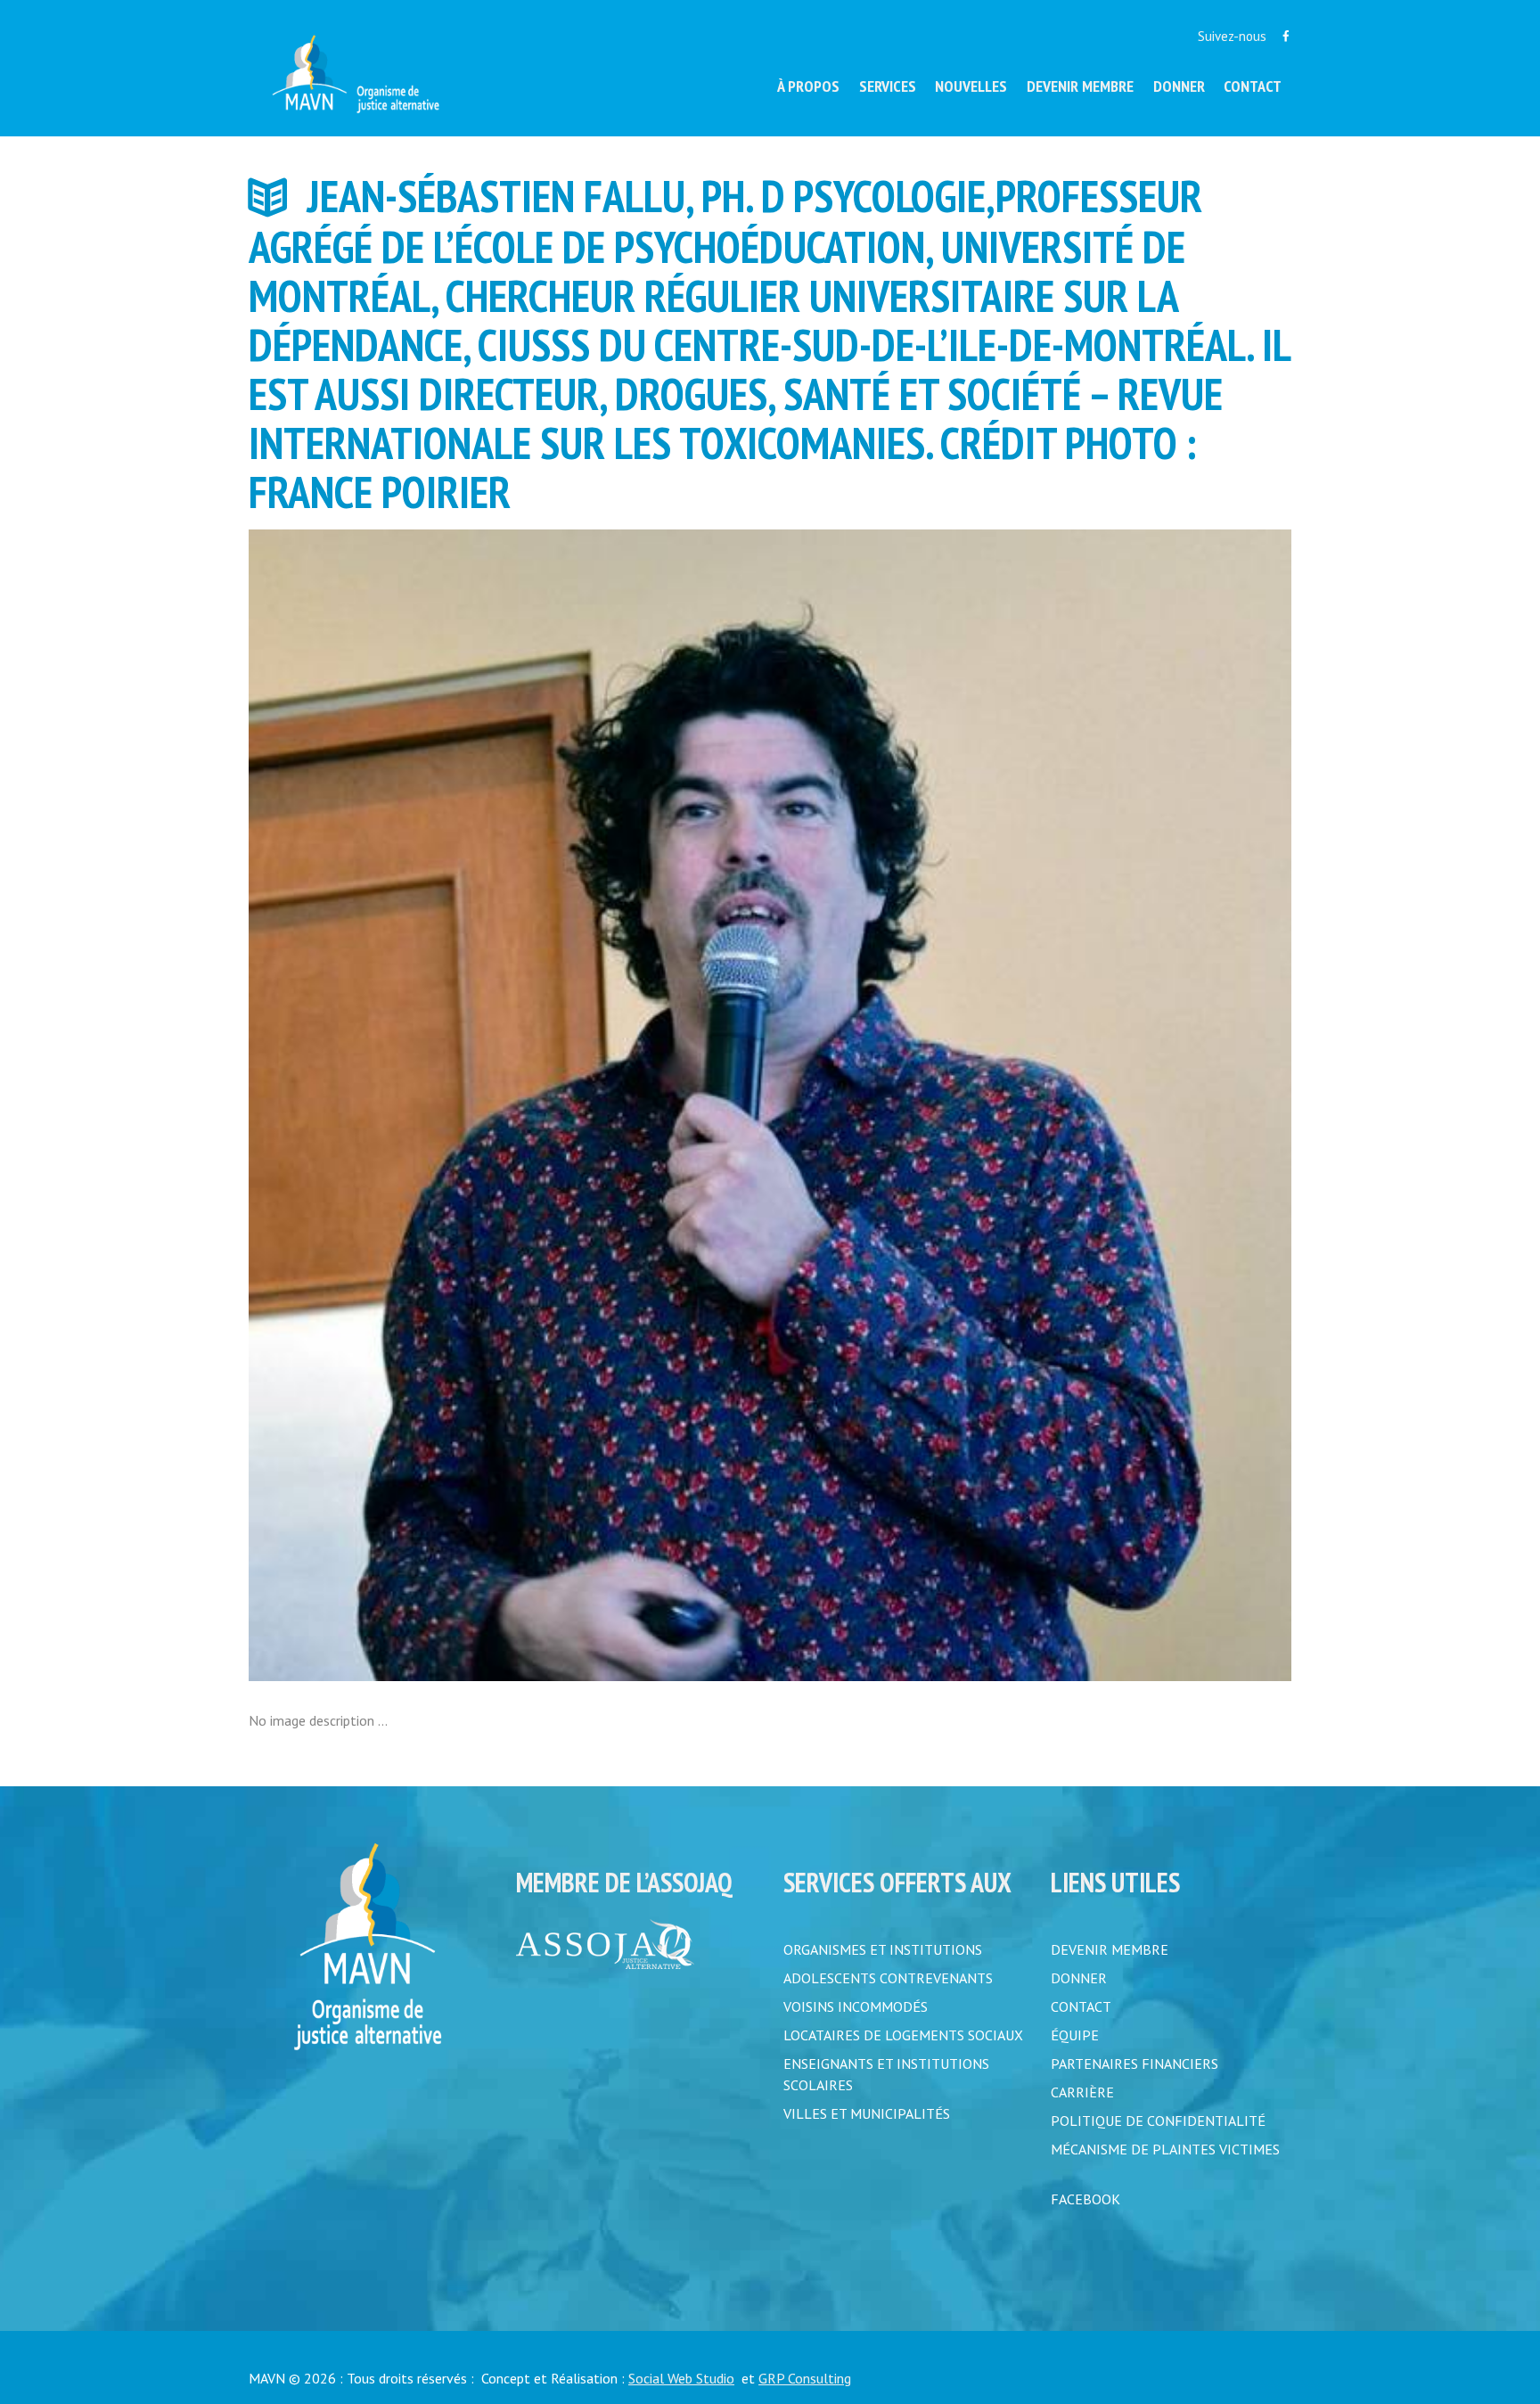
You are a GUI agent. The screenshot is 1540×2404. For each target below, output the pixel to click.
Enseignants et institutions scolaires (886, 2074)
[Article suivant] (1031, 1105)
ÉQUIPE (1075, 2035)
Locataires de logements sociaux (903, 2035)
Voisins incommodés (856, 2006)
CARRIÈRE (1082, 2092)
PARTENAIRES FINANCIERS (1135, 2064)
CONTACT (1081, 2006)
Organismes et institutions (883, 1949)
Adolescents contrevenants (888, 1978)
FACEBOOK (1085, 2199)
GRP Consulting (805, 2378)
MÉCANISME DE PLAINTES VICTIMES (1165, 2149)
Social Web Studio (681, 2378)
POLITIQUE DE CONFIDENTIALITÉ (1158, 2121)
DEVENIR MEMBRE (1110, 1949)
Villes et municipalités (867, 2113)
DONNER (1079, 1978)
